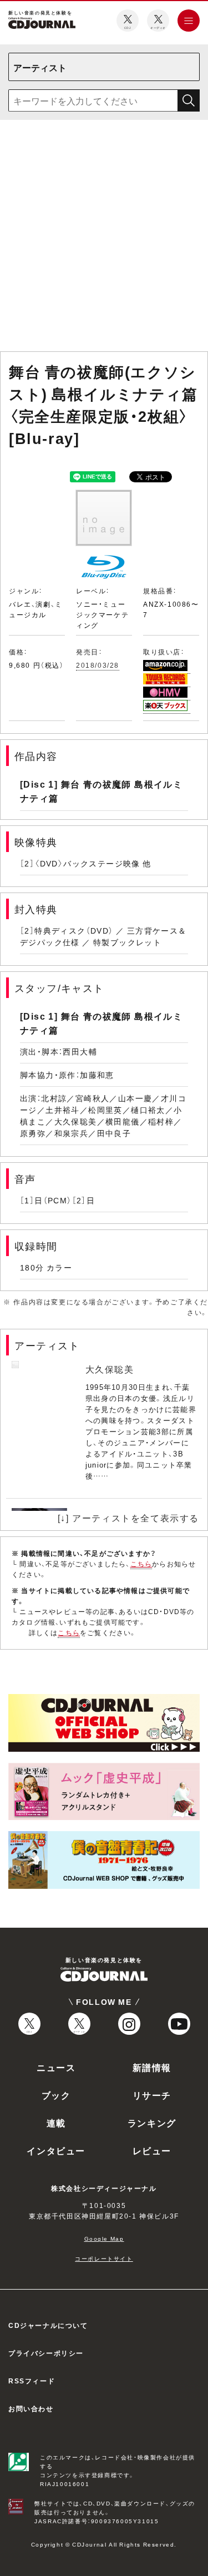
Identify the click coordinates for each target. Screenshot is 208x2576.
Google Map (104, 2238)
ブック (56, 2095)
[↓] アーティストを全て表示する (128, 1518)
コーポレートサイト (104, 2258)
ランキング (152, 2123)
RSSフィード (32, 2381)
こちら (141, 1564)
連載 (56, 2123)
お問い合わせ (31, 2408)
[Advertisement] (104, 238)
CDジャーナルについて (48, 2325)
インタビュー (56, 2150)
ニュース (56, 2067)
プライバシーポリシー (46, 2353)
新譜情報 (152, 2067)
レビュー (152, 2150)
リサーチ (152, 2095)
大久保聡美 (110, 1369)
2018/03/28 (98, 665)
